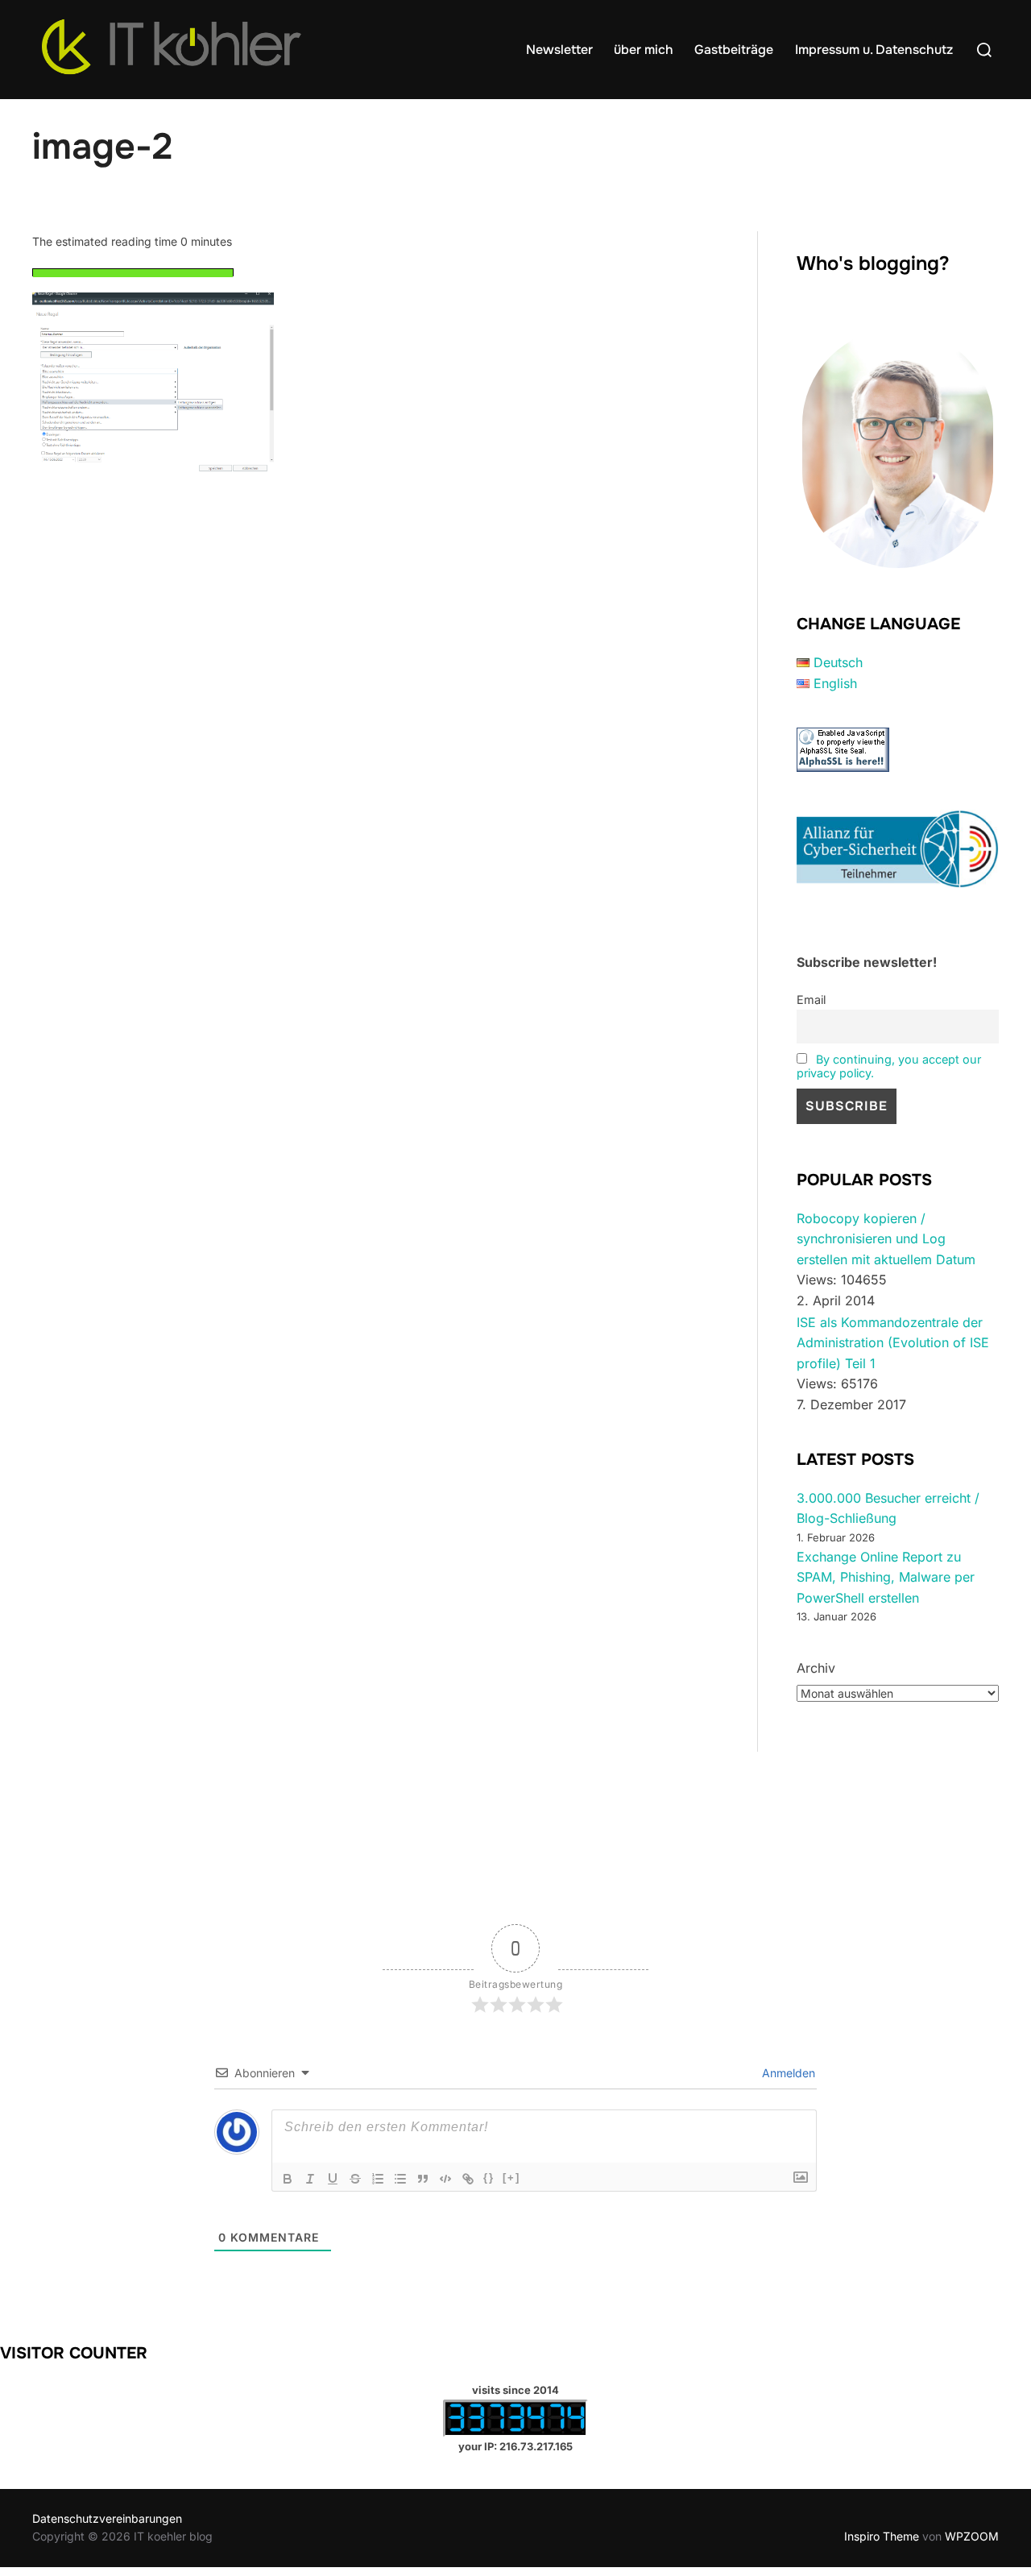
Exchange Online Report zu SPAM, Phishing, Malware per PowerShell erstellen (886, 1577)
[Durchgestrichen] (355, 2179)
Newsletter (559, 50)
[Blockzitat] (423, 2179)
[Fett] (288, 2179)
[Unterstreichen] (333, 2179)
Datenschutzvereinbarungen (107, 2518)
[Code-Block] (445, 2179)
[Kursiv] (310, 2179)
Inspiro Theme (882, 2536)
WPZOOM (972, 2536)
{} (489, 2178)
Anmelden (787, 2073)
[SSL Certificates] (843, 767)
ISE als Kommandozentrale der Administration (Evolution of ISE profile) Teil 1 (893, 1343)
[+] (511, 2178)
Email (811, 1000)
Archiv (816, 1668)
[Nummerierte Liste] (378, 2179)
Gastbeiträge (734, 50)
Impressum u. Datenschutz (874, 50)
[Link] (468, 2179)
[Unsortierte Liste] (400, 2179)
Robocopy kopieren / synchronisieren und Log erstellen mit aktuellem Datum (886, 1239)
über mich (644, 50)
